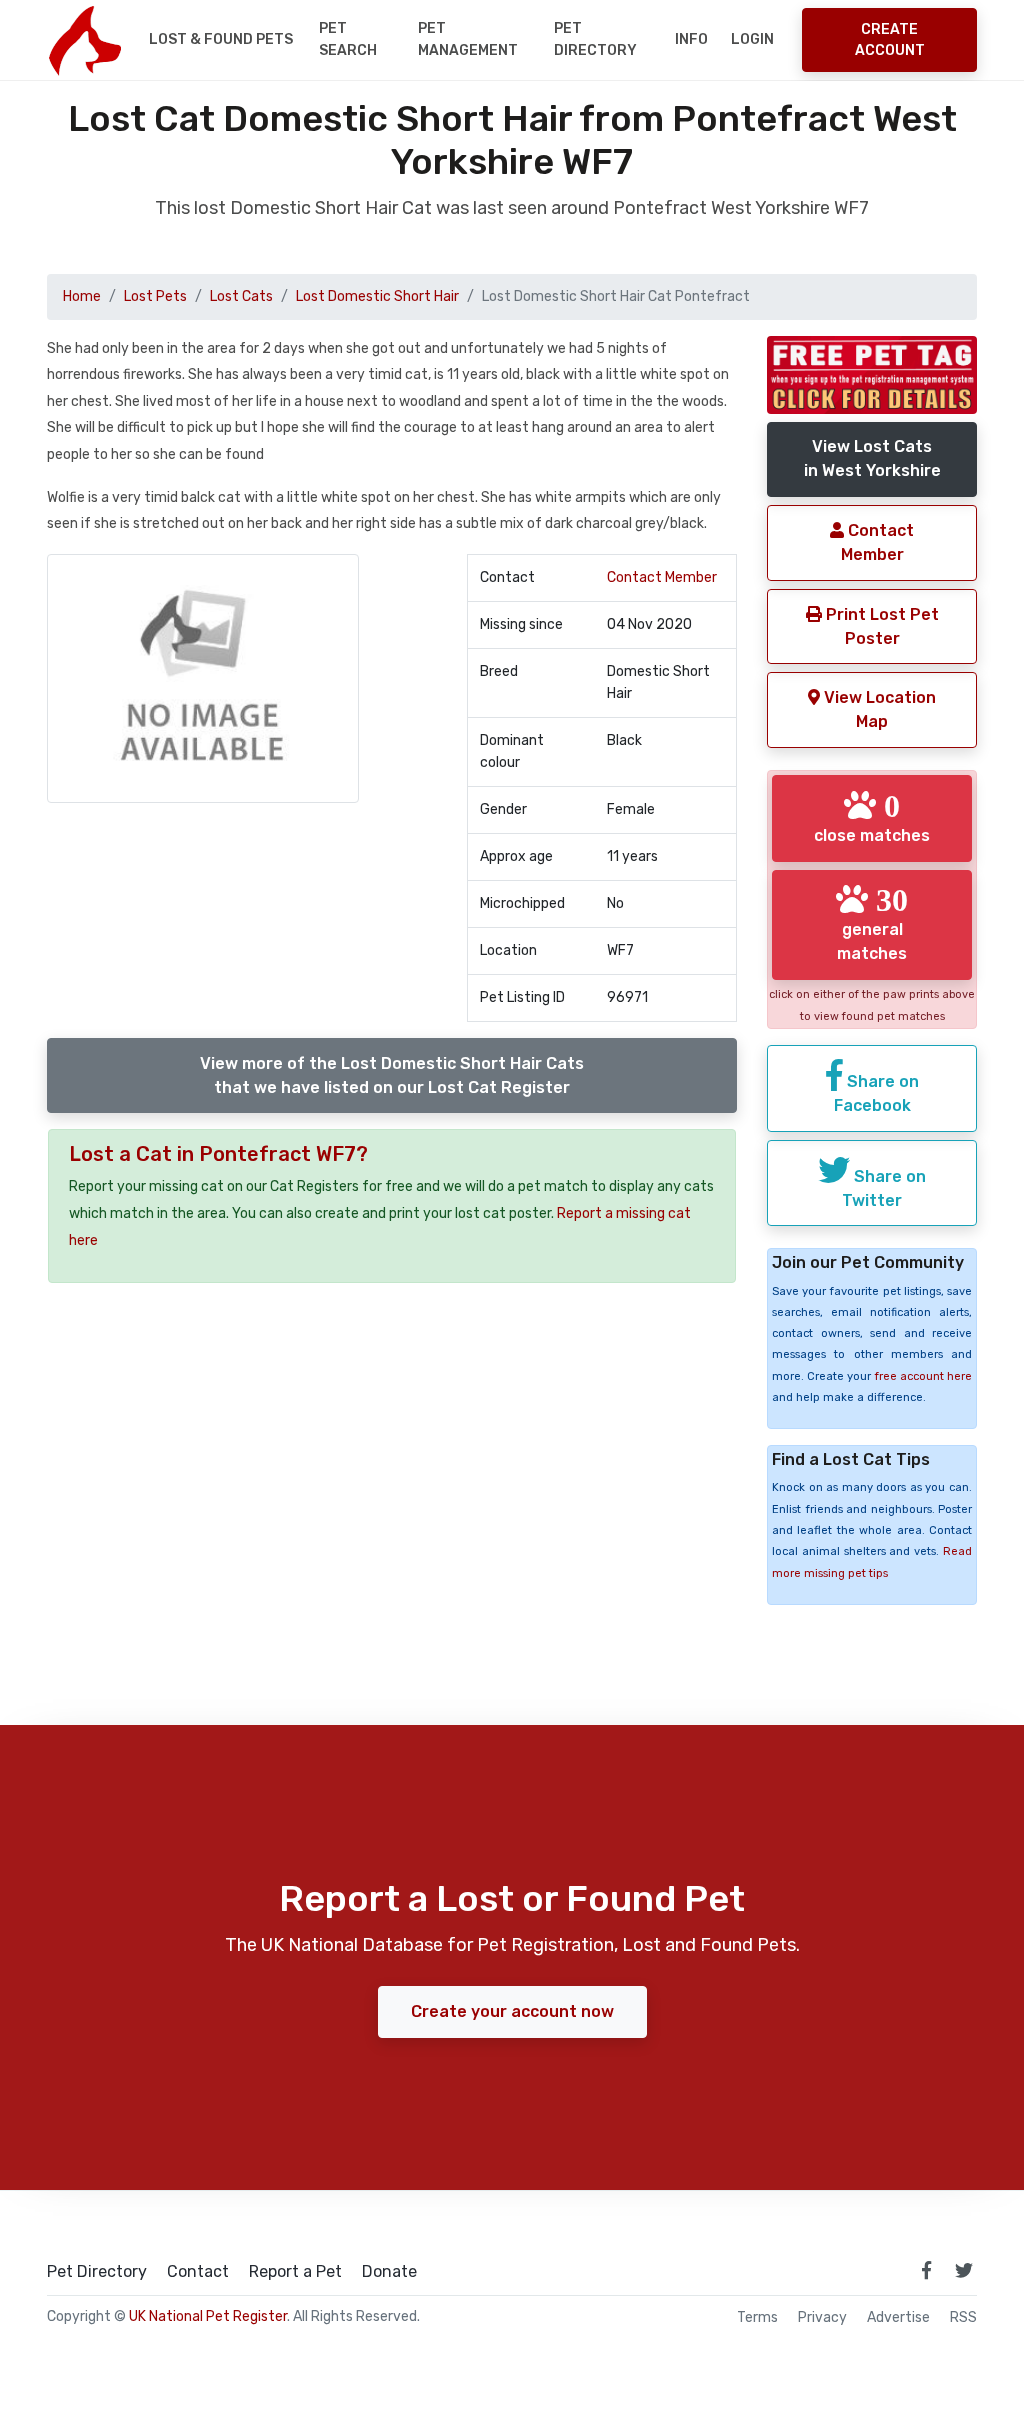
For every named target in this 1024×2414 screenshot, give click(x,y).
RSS (963, 2318)
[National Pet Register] (84, 40)
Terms (757, 2318)
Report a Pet (295, 2272)
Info (691, 39)
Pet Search (348, 39)
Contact (198, 2272)
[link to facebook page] (926, 2270)
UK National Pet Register (208, 2316)
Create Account (890, 40)
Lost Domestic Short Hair (377, 296)
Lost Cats (241, 296)
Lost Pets (155, 296)
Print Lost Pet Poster (880, 626)
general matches (872, 923)
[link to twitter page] (964, 2270)
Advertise (898, 2318)
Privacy (822, 2318)
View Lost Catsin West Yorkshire (872, 458)
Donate (389, 2272)
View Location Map (878, 709)
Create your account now (512, 2011)
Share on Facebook (876, 1093)
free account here (923, 1376)
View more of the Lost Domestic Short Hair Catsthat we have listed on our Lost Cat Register (392, 1075)
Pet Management (468, 39)
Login (752, 39)
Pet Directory (595, 39)
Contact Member (662, 577)
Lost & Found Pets (221, 39)
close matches (872, 817)
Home (82, 296)
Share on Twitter (884, 1188)
